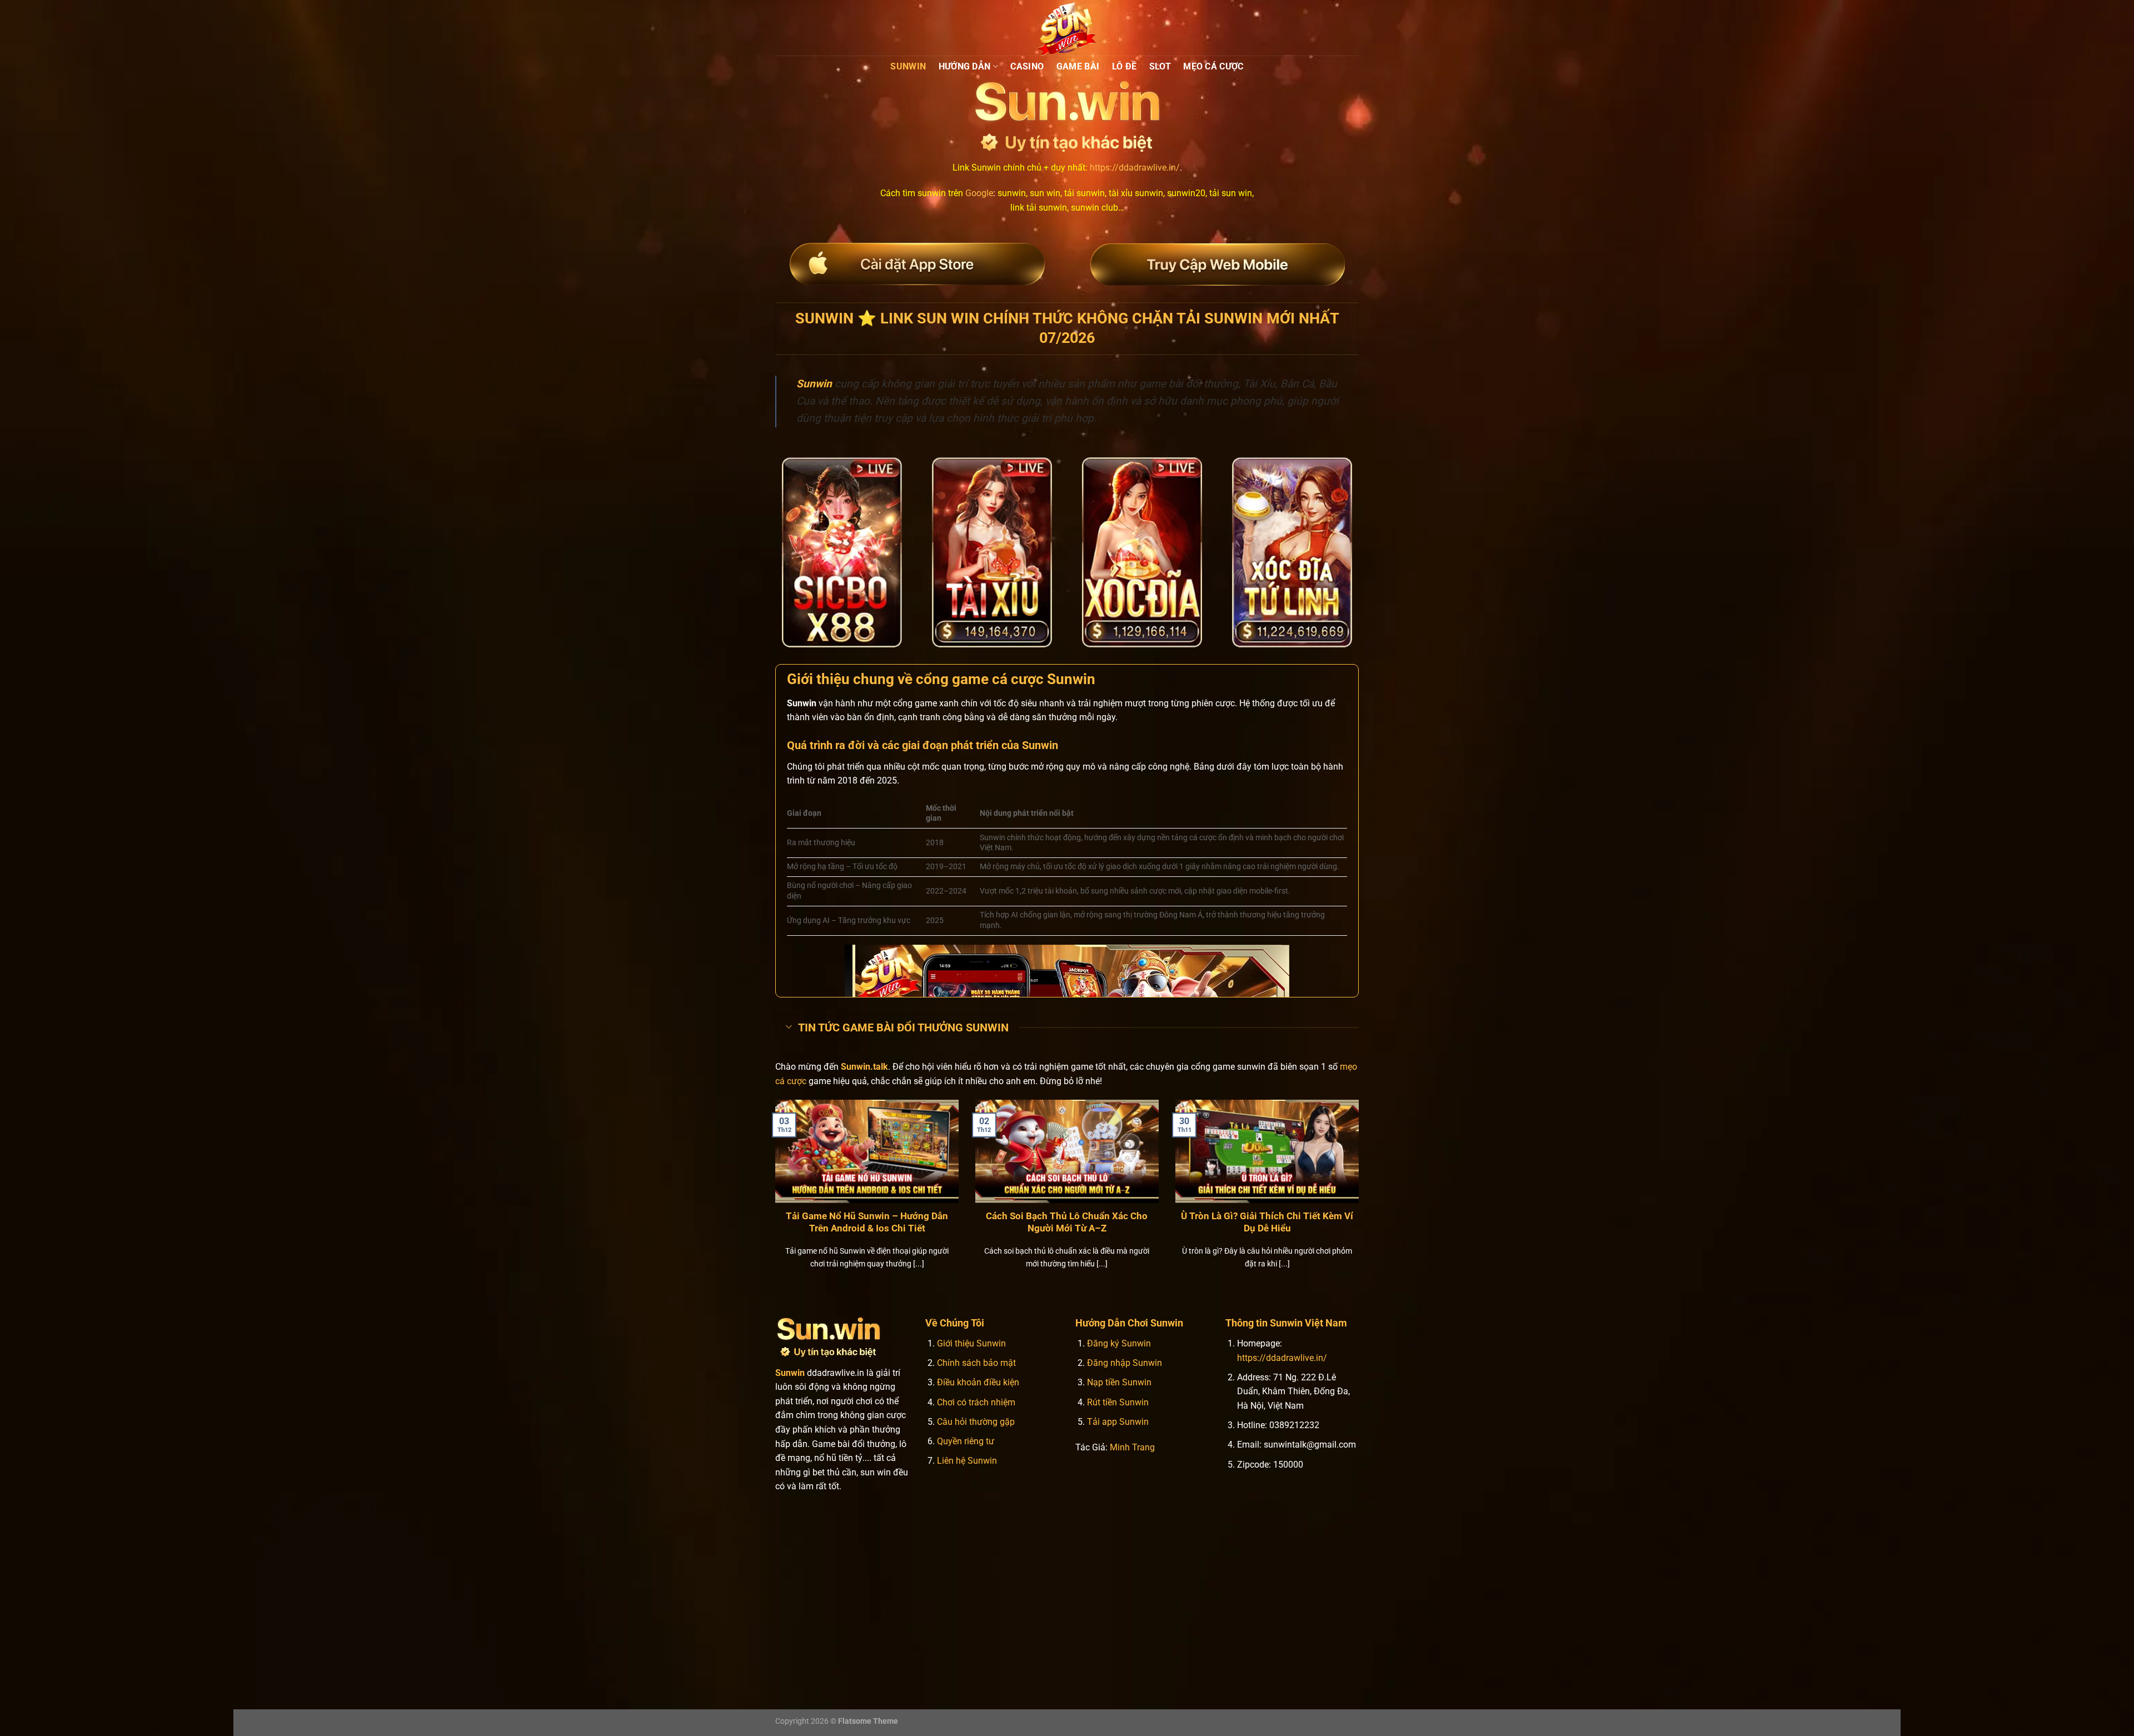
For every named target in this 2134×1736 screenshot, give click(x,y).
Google (979, 193)
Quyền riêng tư (966, 1441)
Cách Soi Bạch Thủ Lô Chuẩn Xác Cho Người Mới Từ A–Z (1067, 1222)
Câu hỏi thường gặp (976, 1422)
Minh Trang (1132, 1447)
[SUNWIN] (1067, 28)
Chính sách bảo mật (976, 1363)
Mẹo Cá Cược (1213, 66)
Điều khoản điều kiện (978, 1382)
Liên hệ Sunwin (967, 1461)
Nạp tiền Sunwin (1119, 1382)
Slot (1160, 66)
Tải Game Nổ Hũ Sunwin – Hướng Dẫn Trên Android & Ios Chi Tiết (867, 1222)
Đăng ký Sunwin (1119, 1343)
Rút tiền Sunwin (1118, 1402)
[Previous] (773, 1198)
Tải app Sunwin (1118, 1422)
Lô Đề (1125, 66)
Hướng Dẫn (965, 66)
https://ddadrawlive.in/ (1135, 168)
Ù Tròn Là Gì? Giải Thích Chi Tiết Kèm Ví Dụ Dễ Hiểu (1267, 1222)
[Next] (1361, 1198)
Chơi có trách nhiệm (976, 1402)
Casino (1027, 66)
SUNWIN (908, 66)
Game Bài (1078, 66)
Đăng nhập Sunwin (1125, 1363)
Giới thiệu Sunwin (971, 1343)
